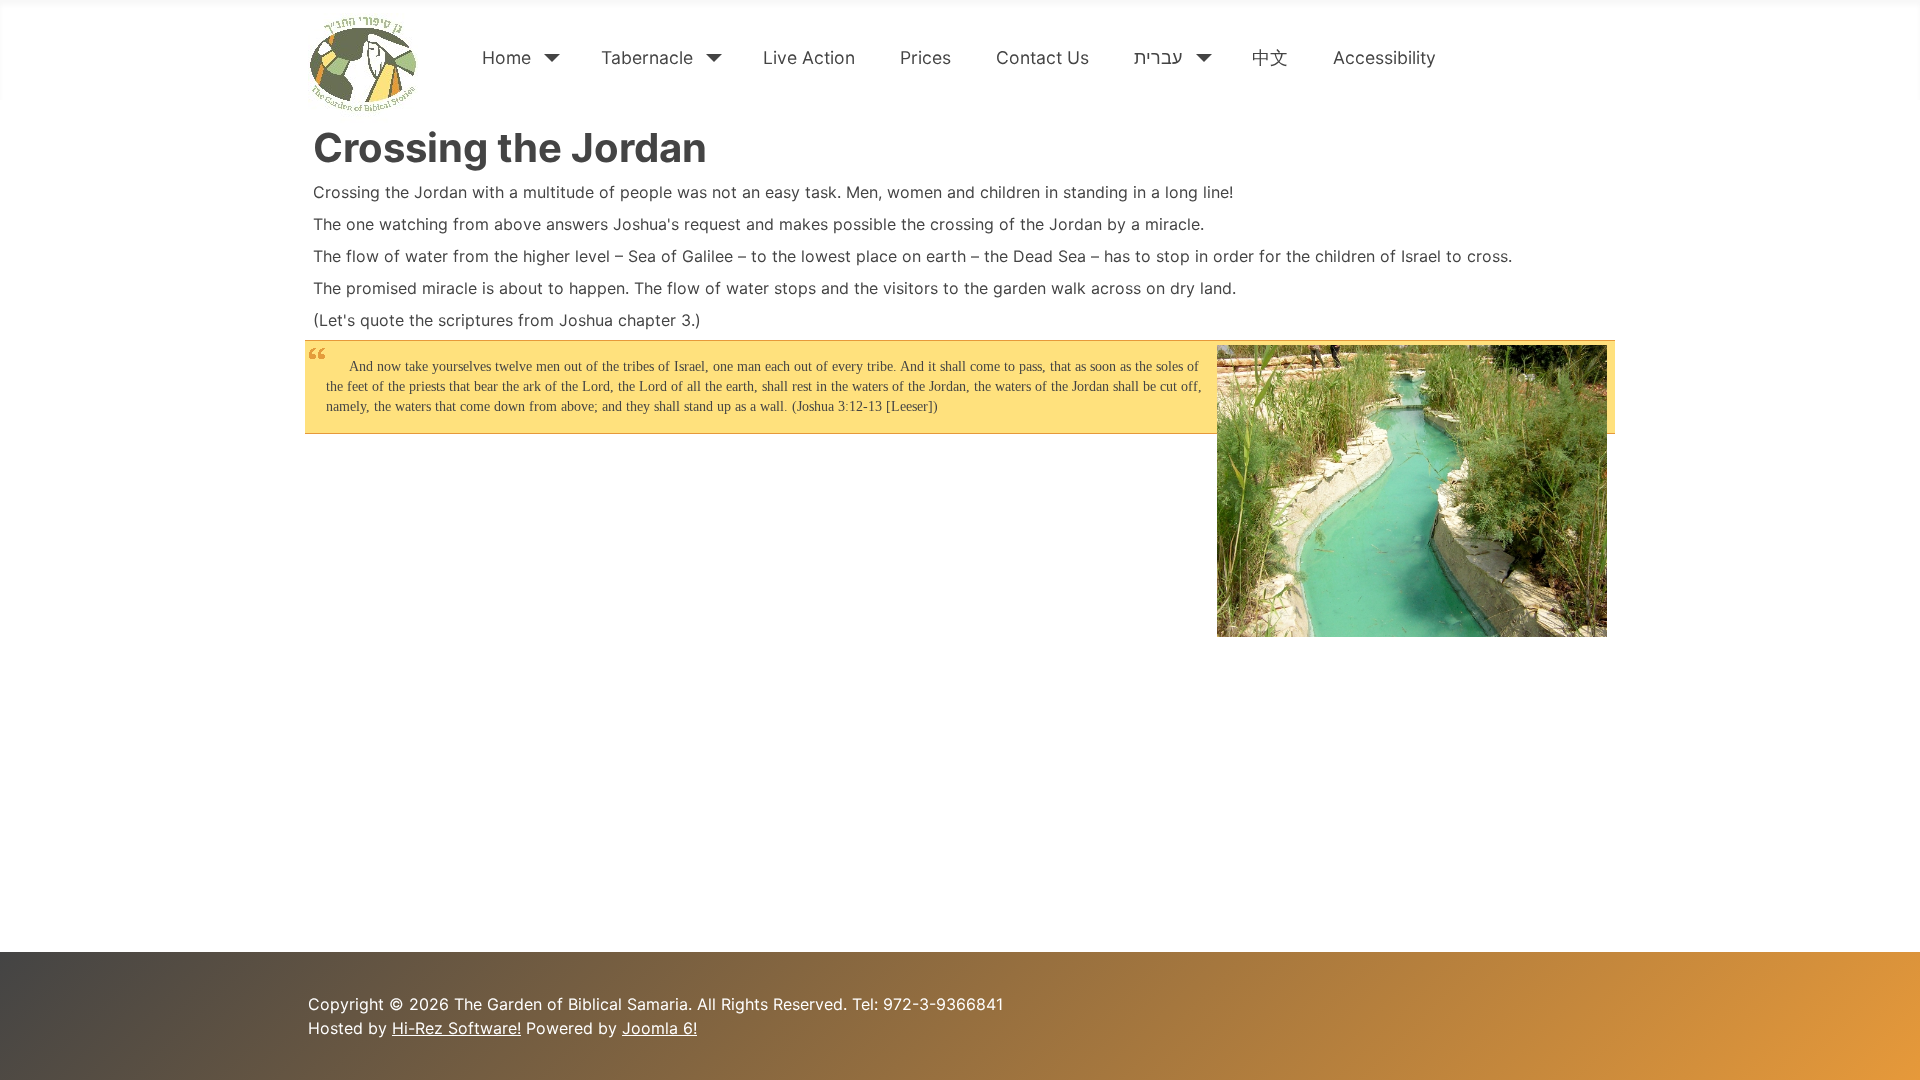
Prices (925, 57)
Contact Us (1042, 57)
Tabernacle (647, 57)
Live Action (809, 57)
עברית (1158, 57)
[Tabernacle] (710, 58)
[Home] (548, 58)
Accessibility (1384, 57)
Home (506, 57)
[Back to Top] (1885, 1043)
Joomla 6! (659, 1028)
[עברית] (1199, 58)
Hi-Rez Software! (456, 1028)
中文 (1270, 57)
